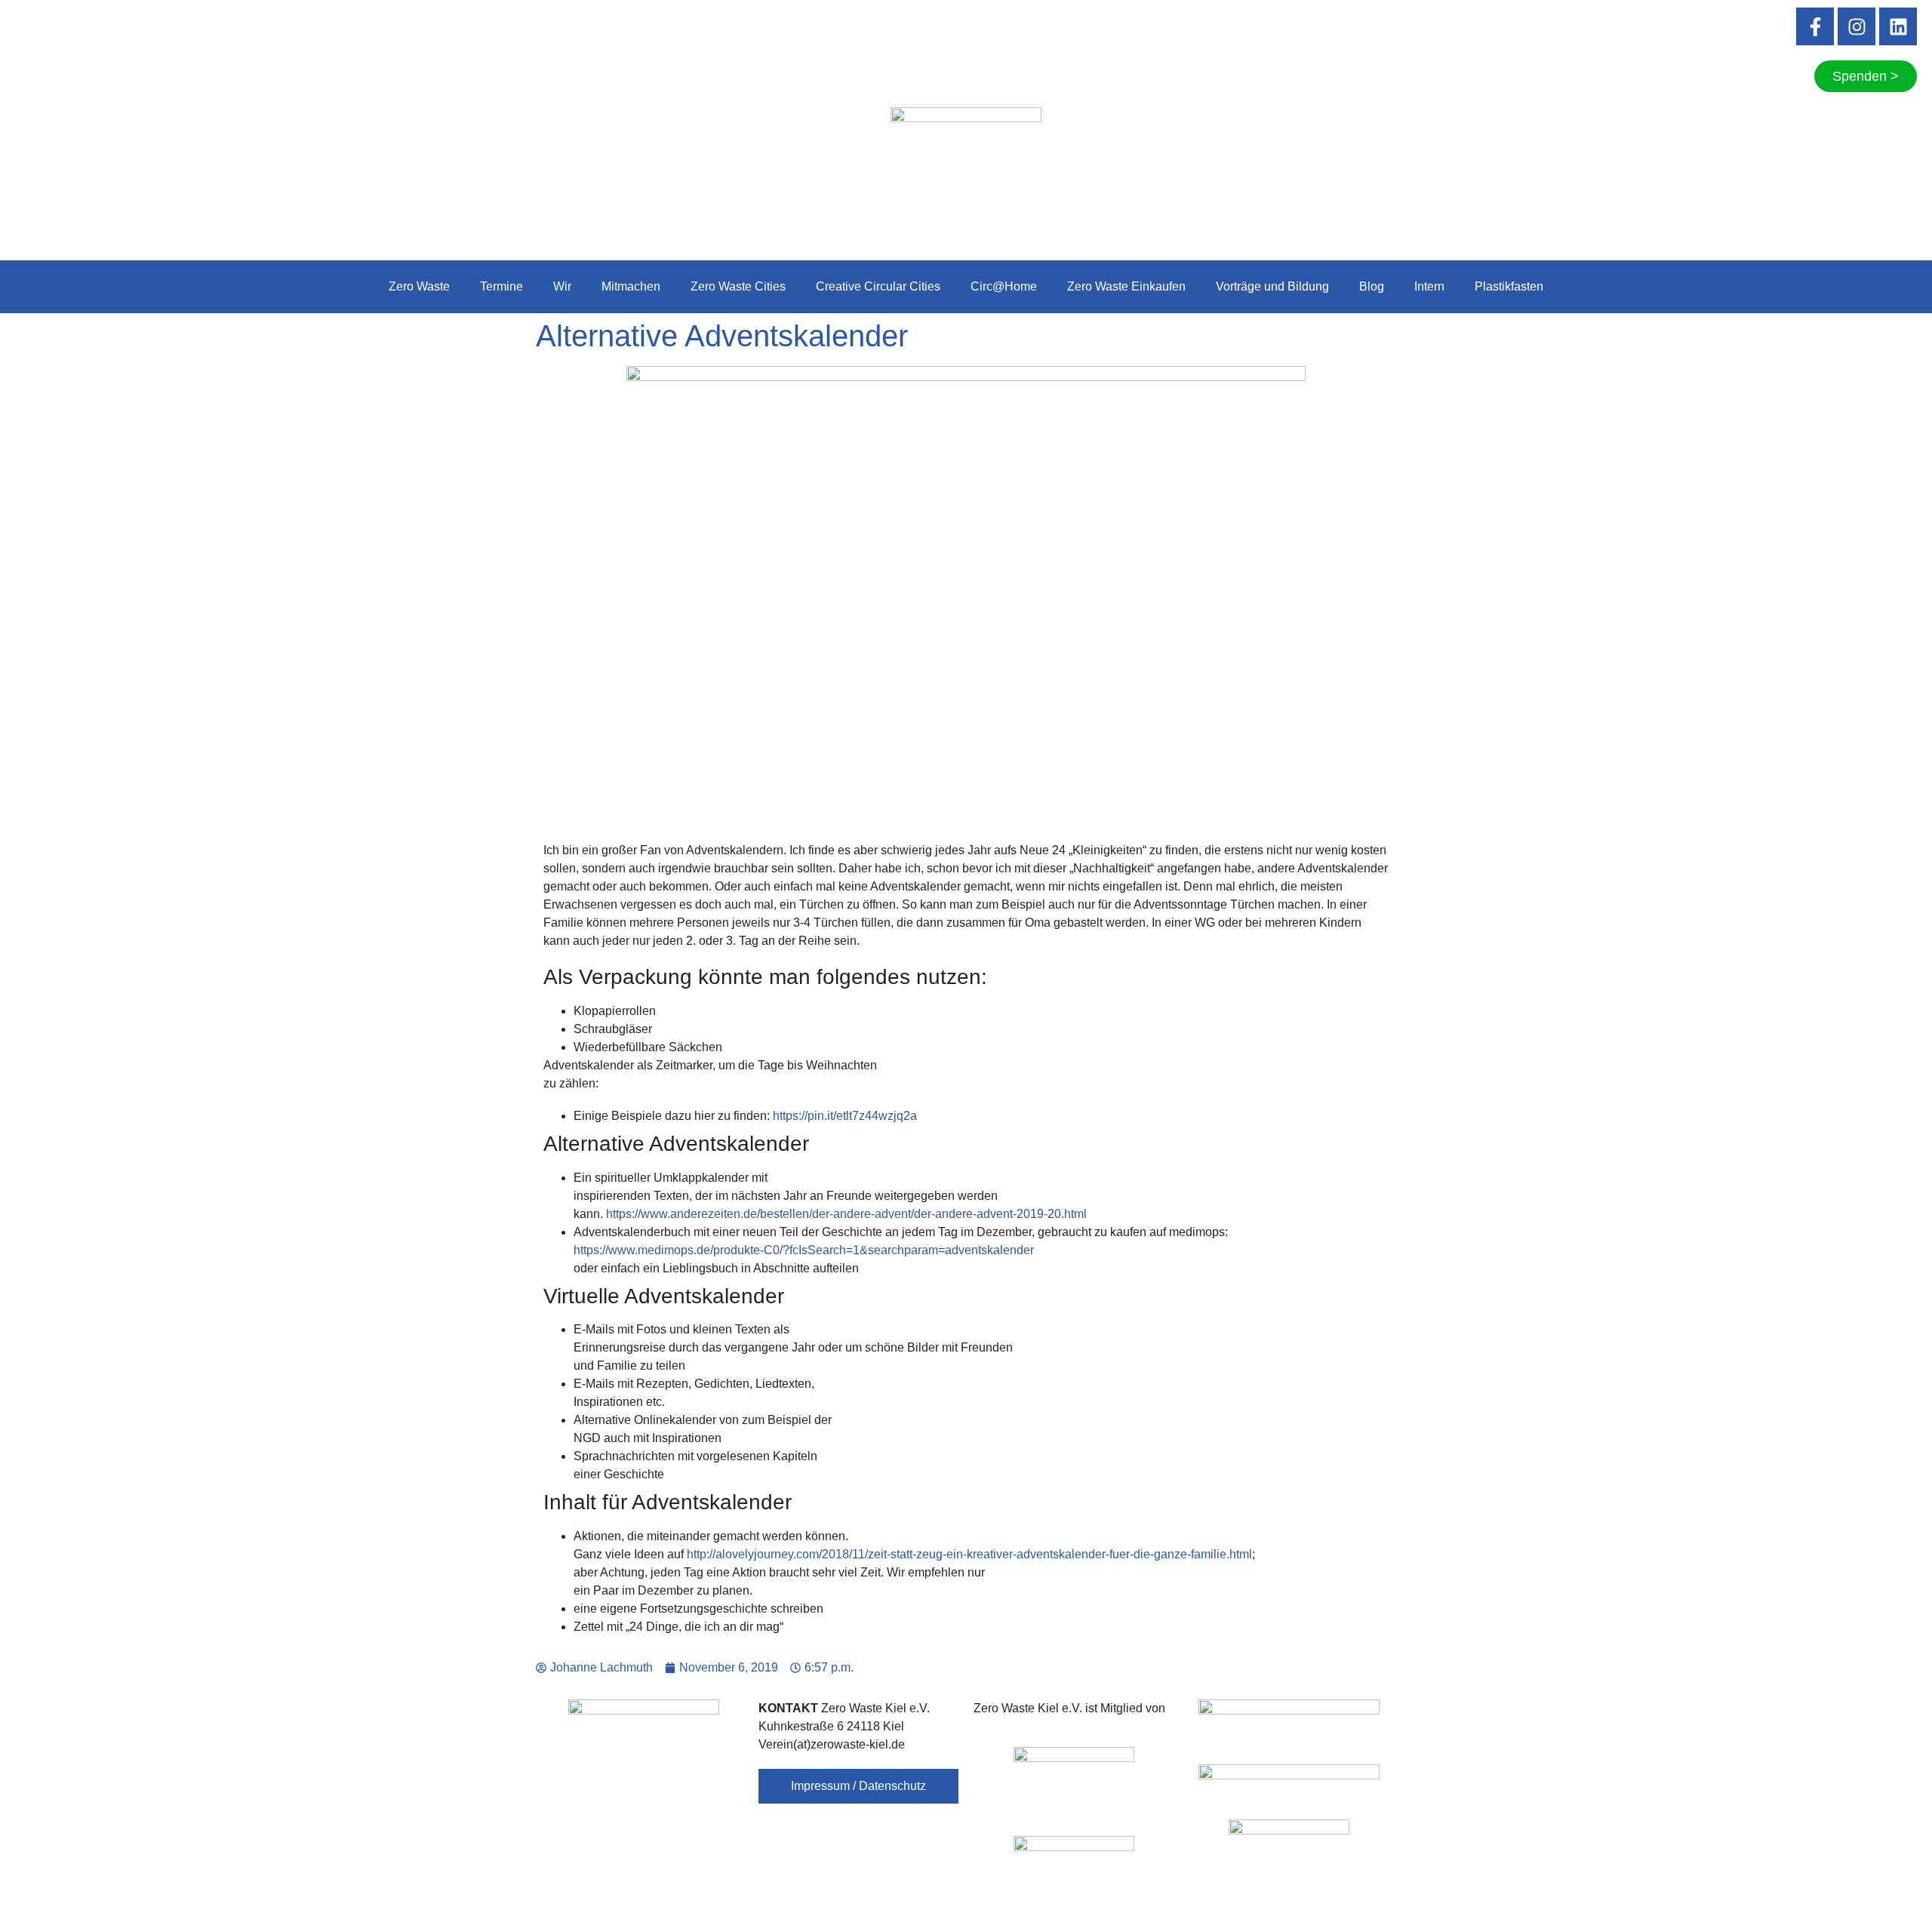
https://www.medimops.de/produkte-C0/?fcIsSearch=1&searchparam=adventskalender (804, 1250)
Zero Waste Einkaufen (1126, 286)
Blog (1372, 286)
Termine (501, 286)
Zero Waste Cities (738, 286)
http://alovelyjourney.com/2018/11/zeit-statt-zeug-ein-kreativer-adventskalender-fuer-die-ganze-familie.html (969, 1554)
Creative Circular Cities (878, 286)
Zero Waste (419, 286)
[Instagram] (1857, 26)
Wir (562, 286)
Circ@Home (1004, 286)
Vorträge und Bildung (1272, 286)
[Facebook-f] (1815, 26)
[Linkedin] (1898, 26)
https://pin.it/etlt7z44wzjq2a (845, 1116)
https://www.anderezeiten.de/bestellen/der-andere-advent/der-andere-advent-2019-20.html (846, 1214)
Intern (1429, 286)
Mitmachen (631, 286)
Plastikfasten (1509, 286)
